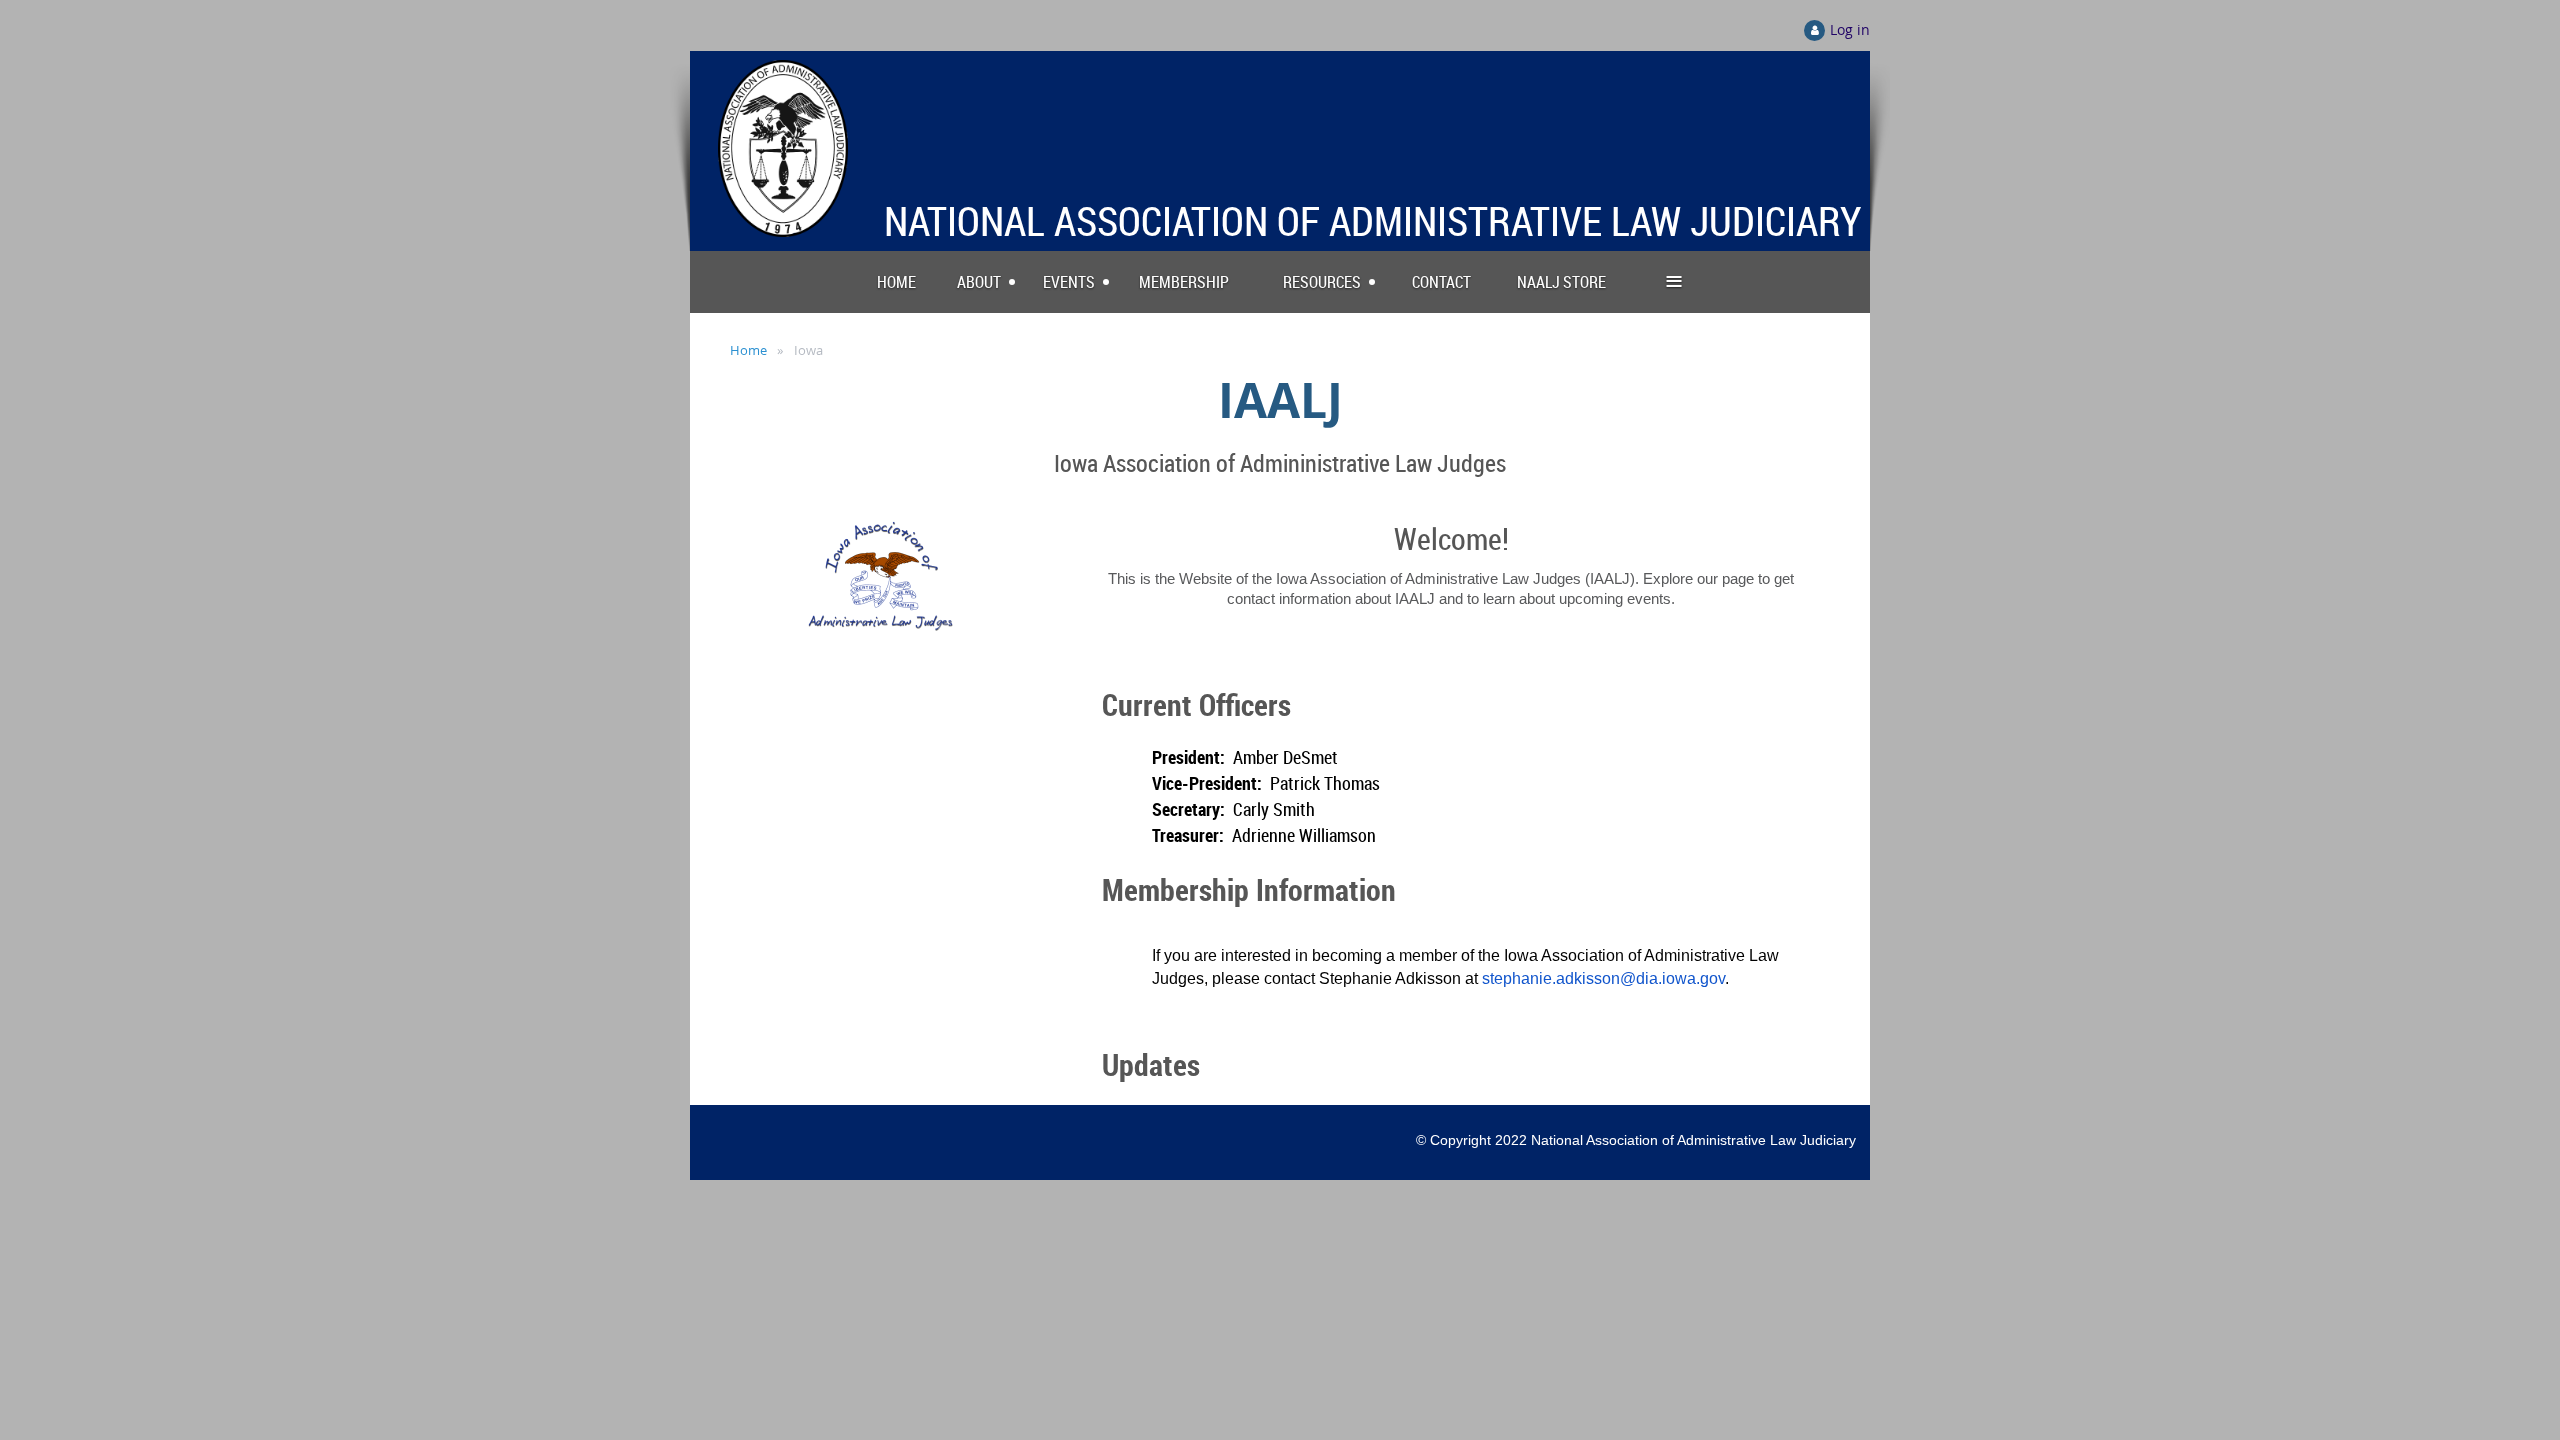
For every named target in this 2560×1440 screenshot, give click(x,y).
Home (748, 350)
